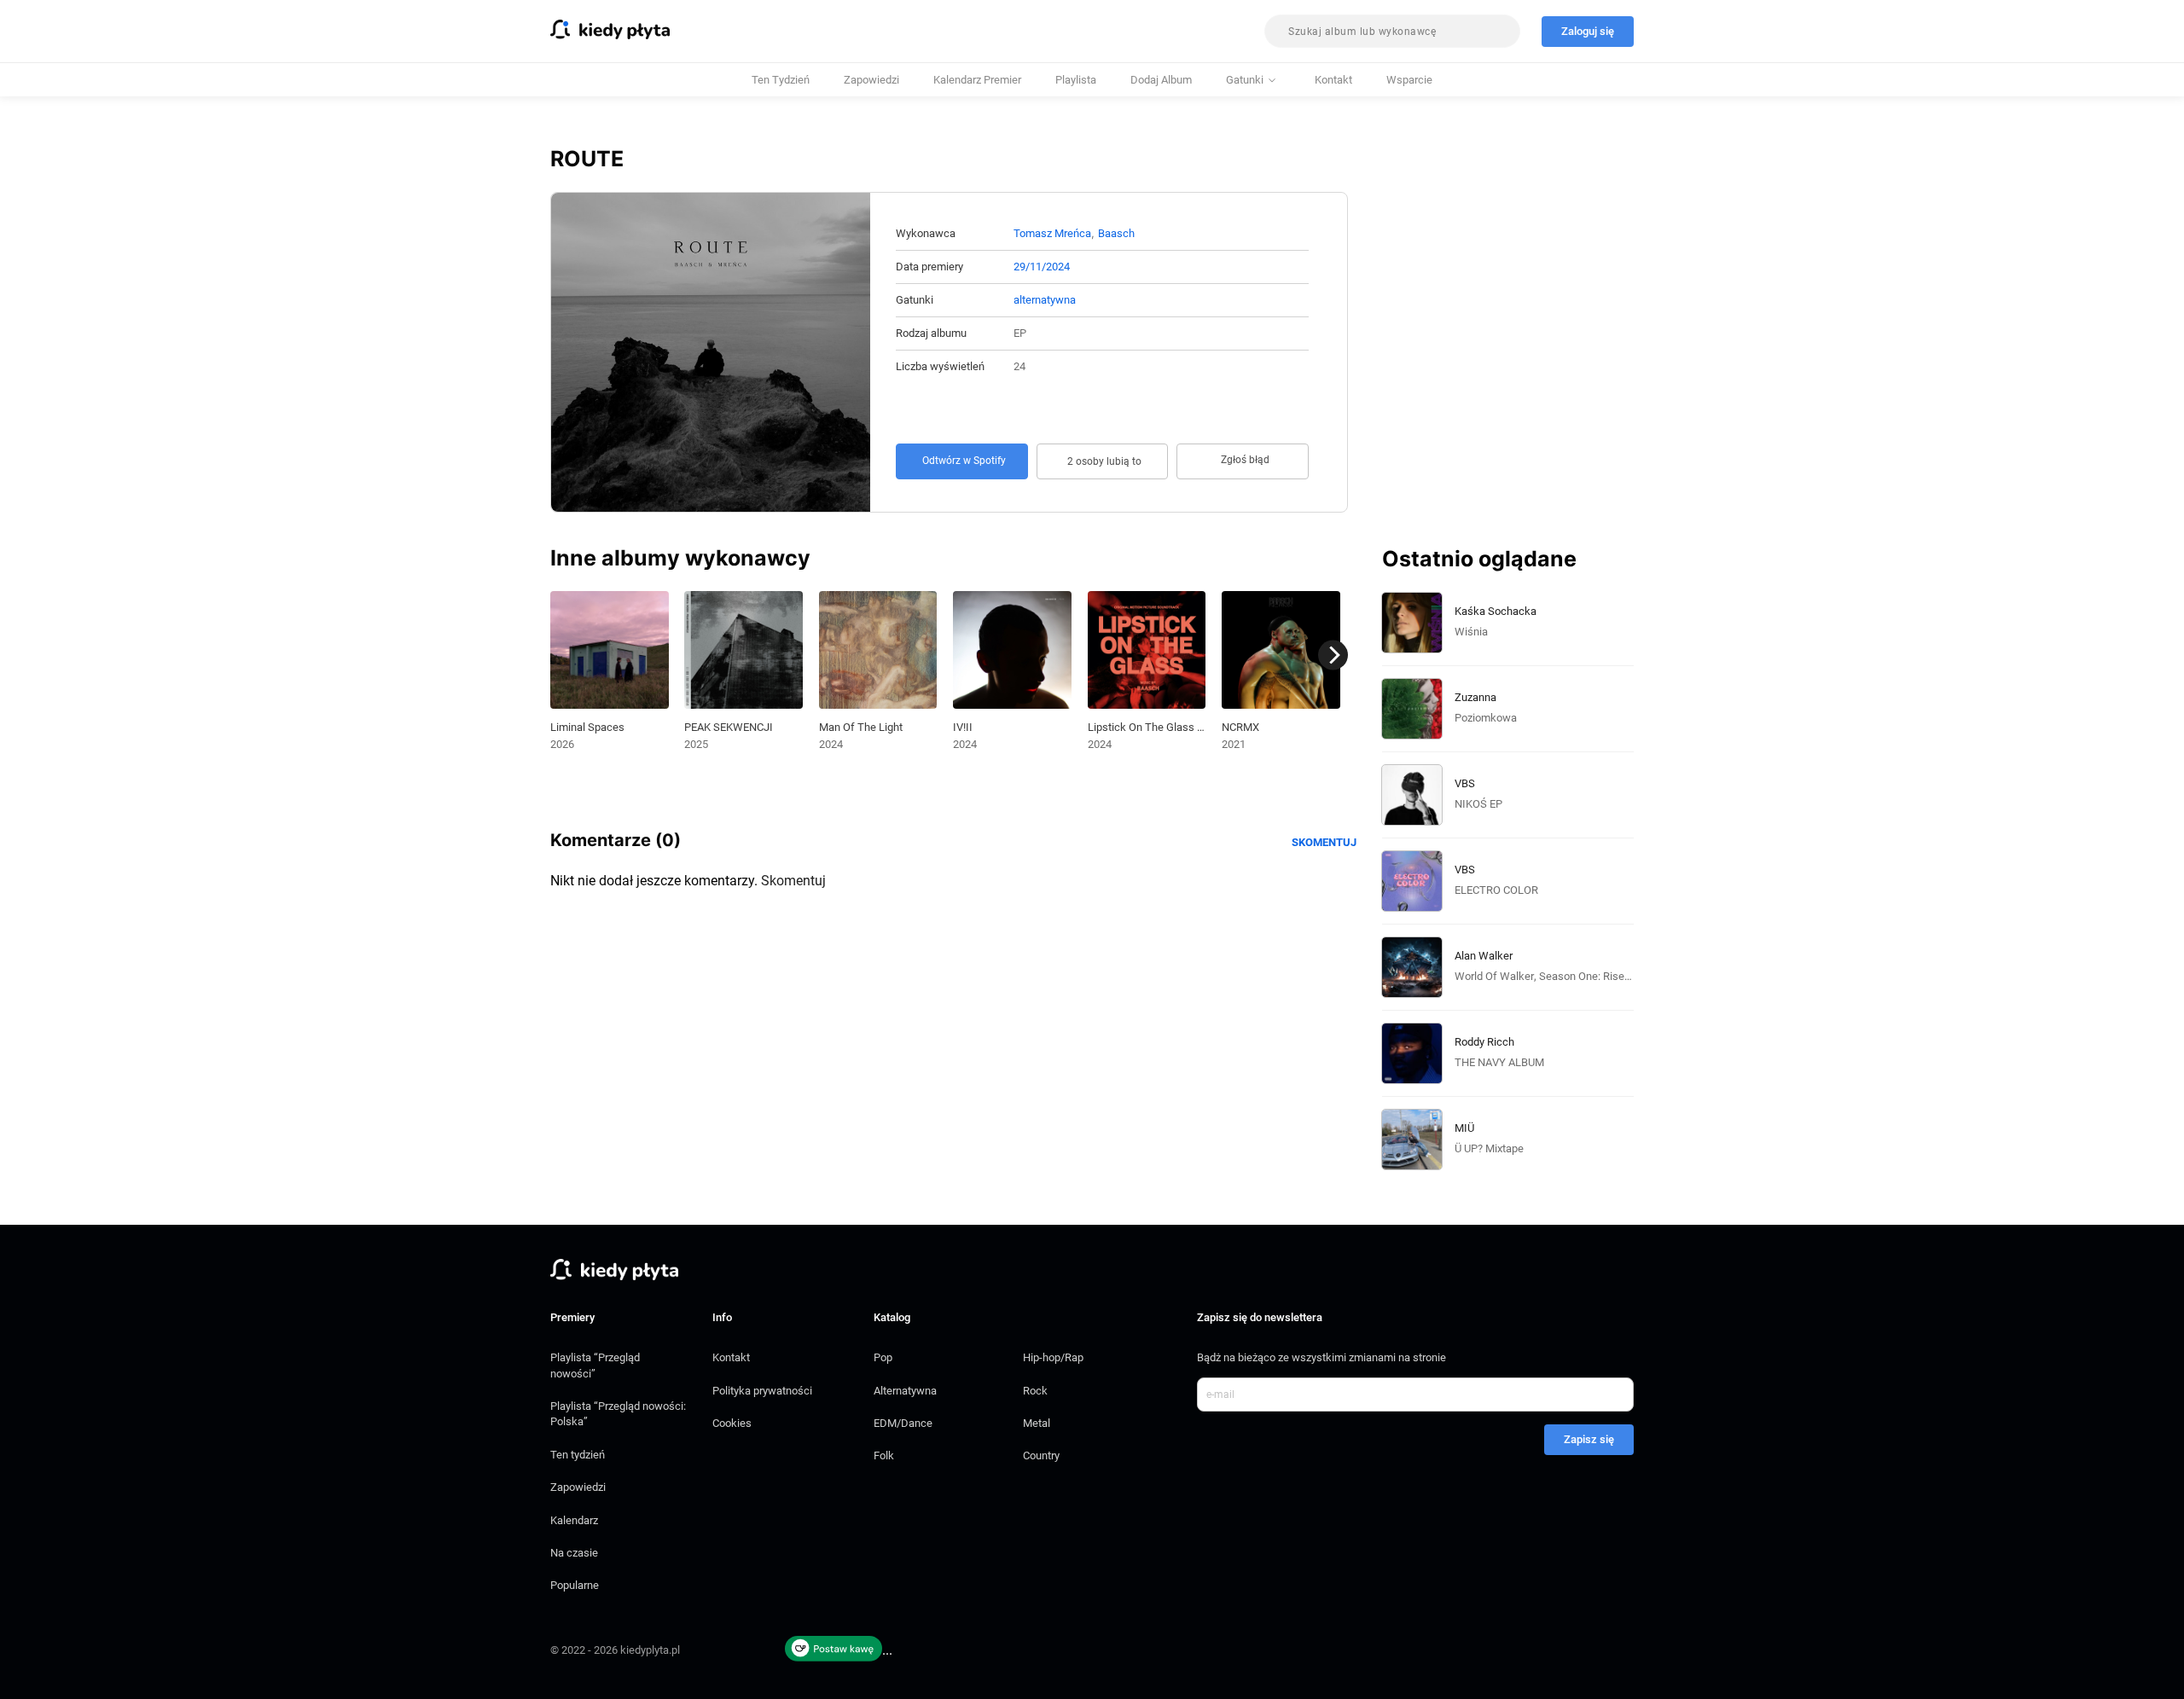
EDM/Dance (903, 1423)
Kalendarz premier (977, 80)
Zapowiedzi (871, 80)
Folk (884, 1455)
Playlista (1076, 80)
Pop (883, 1357)
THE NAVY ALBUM (1499, 1062)
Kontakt (1333, 80)
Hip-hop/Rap (1053, 1357)
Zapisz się (1589, 1439)
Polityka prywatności (762, 1391)
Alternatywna (905, 1391)
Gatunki (1245, 80)
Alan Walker (1484, 956)
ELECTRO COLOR (1496, 890)
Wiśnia (1471, 632)
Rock (1035, 1391)
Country (1041, 1455)
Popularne (575, 1585)
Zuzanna (1475, 697)
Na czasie (574, 1553)
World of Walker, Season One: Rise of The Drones (1576, 976)
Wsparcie (1409, 80)
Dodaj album (1161, 80)
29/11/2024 (1042, 267)
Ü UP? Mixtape (1489, 1148)
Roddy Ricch (1484, 1042)
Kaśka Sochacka (1496, 611)
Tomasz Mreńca (1052, 233)
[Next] (1333, 655)
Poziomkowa (1486, 718)
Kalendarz (574, 1520)
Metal (1037, 1423)
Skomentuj (1324, 842)
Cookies (732, 1423)
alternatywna (1045, 300)
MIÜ (1464, 1128)
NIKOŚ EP (1478, 804)
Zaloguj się (1588, 31)
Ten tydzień (781, 80)
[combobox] (1392, 31)
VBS (1465, 783)
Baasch (1116, 233)
